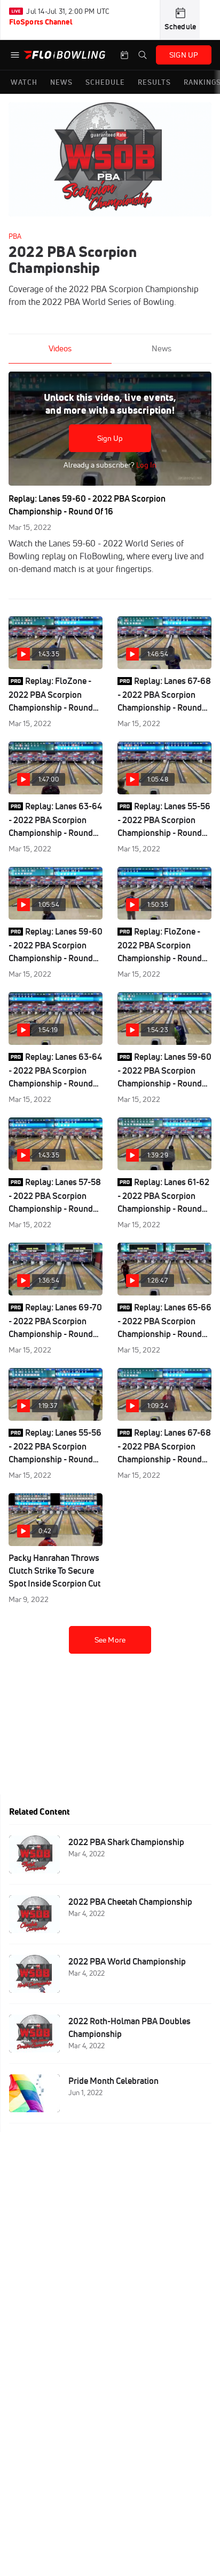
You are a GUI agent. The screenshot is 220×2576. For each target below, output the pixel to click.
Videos (60, 348)
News (162, 348)
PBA (15, 236)
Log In (146, 465)
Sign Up (110, 438)
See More (110, 1640)
